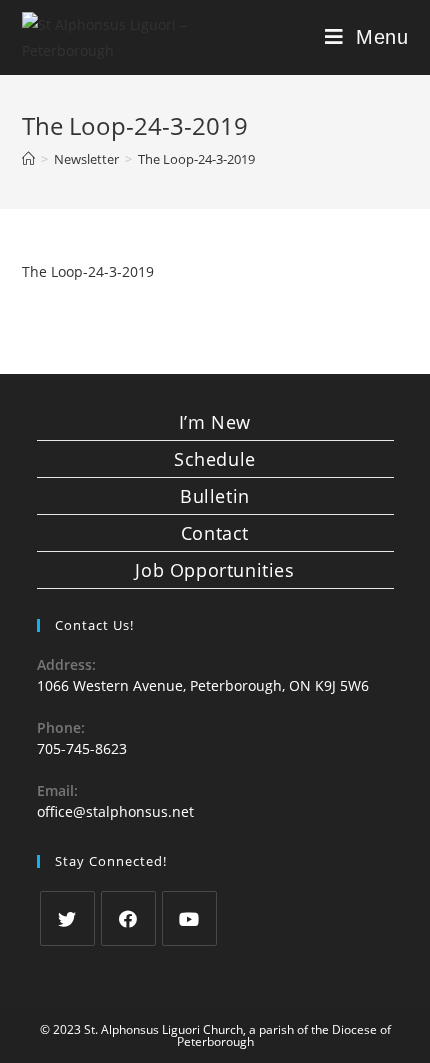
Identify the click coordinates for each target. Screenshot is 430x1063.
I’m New (215, 422)
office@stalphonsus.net (115, 811)
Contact (215, 533)
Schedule (215, 459)
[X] (67, 918)
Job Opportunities (214, 570)
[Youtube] (189, 918)
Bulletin (215, 496)
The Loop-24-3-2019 (88, 271)
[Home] (28, 159)
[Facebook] (128, 918)
